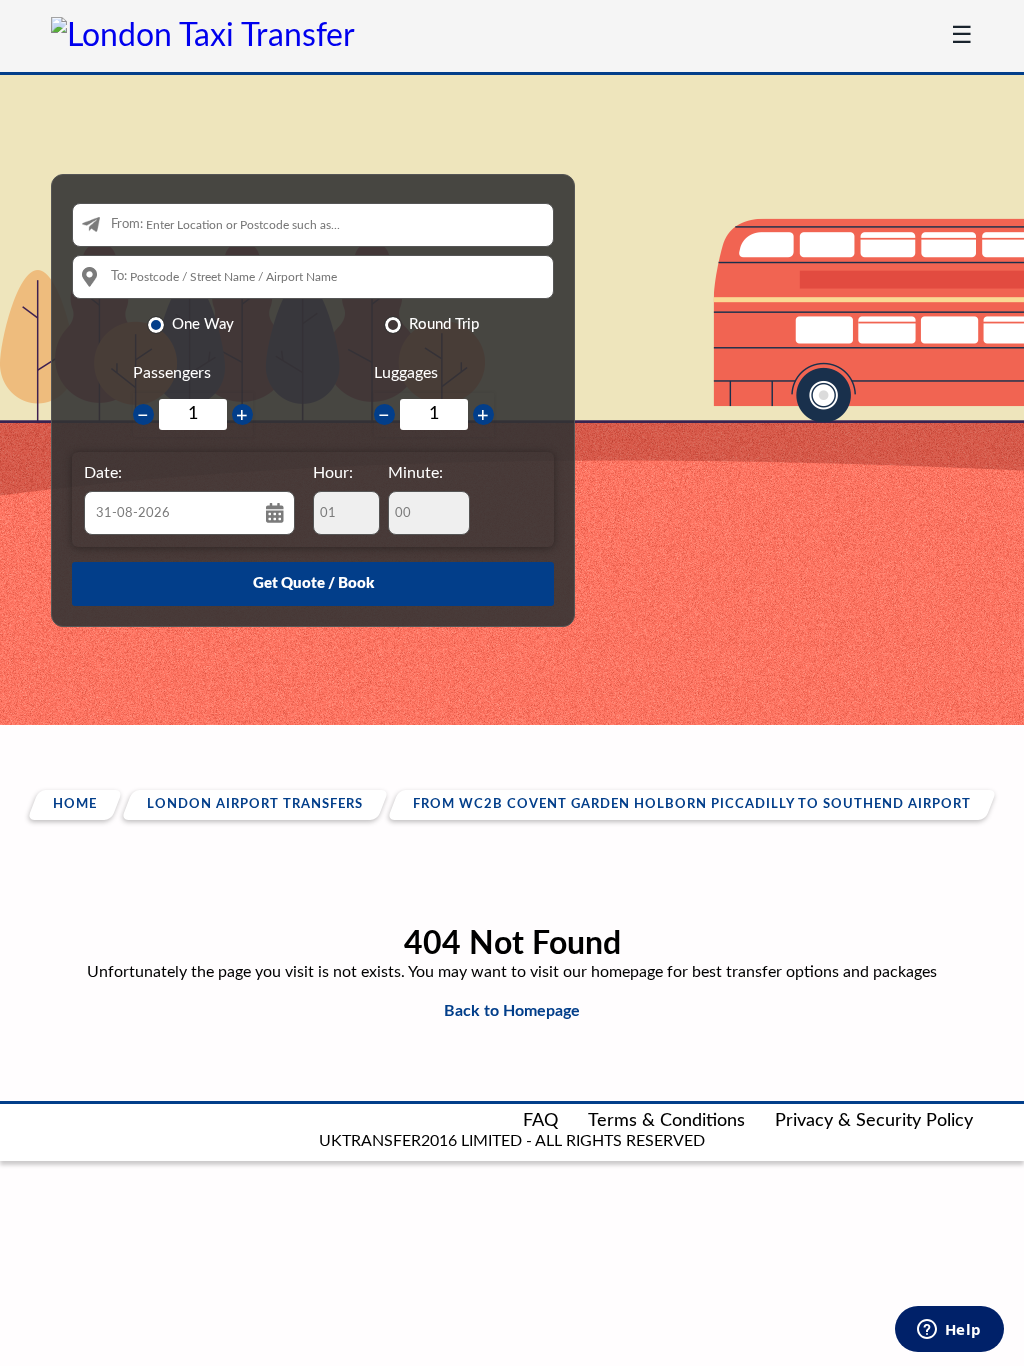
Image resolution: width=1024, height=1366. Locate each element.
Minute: (415, 473)
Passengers (172, 373)
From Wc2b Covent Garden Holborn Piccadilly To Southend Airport (692, 804)
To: (119, 276)
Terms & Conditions (666, 1121)
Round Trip (444, 324)
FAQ (540, 1121)
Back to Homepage (512, 1011)
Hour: (333, 473)
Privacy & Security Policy (874, 1121)
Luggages (406, 373)
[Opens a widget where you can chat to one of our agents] (949, 1331)
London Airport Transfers (255, 804)
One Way (203, 324)
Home (75, 804)
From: (127, 224)
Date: (103, 473)
